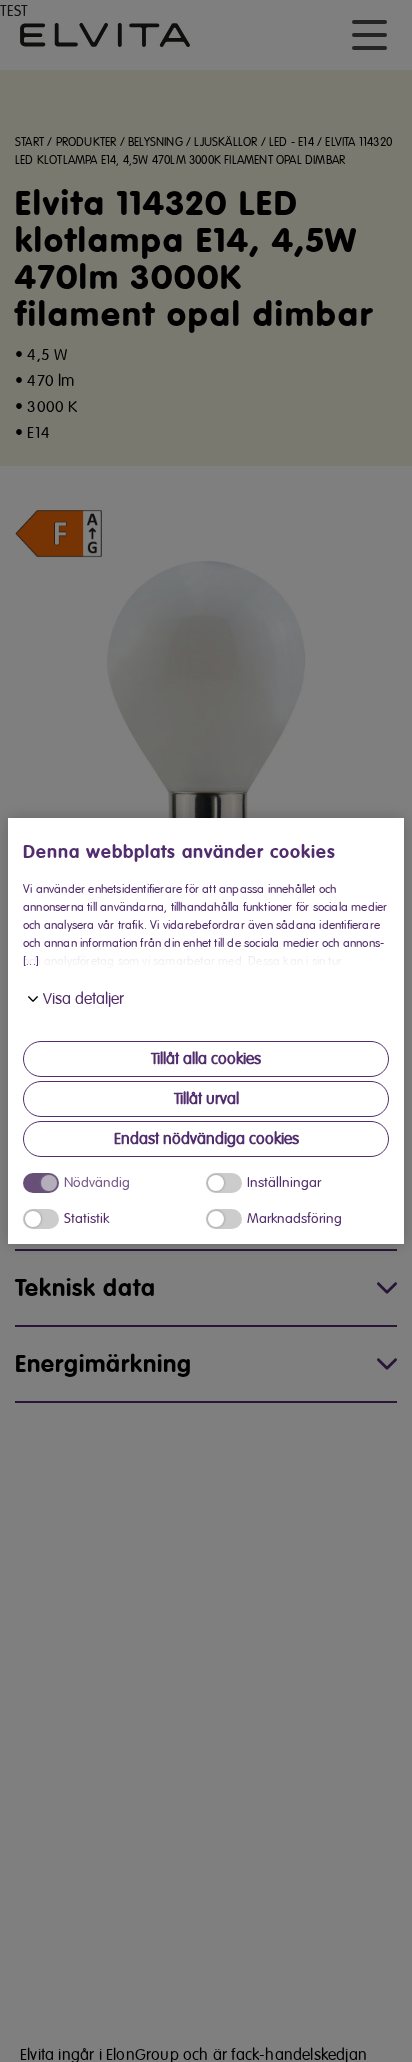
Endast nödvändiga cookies (206, 1139)
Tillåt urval (206, 1099)
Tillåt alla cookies (206, 1059)
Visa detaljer (83, 999)
